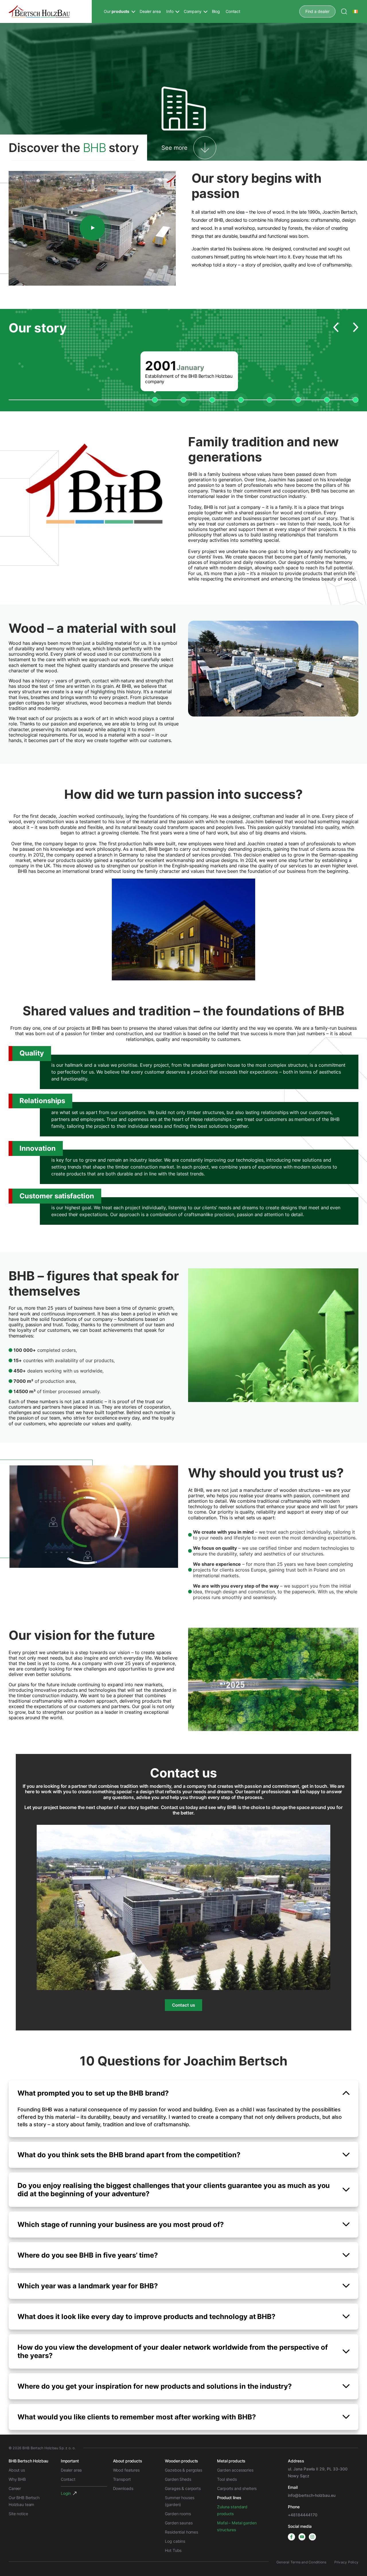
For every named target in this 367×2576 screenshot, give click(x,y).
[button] (336, 328)
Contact (233, 11)
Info (170, 11)
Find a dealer (317, 11)
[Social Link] (291, 2537)
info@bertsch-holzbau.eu (312, 2495)
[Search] (344, 11)
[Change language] (356, 11)
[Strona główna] (39, 11)
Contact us (183, 2005)
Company (193, 11)
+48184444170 (302, 2515)
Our (117, 11)
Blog (216, 11)
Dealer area (150, 11)
